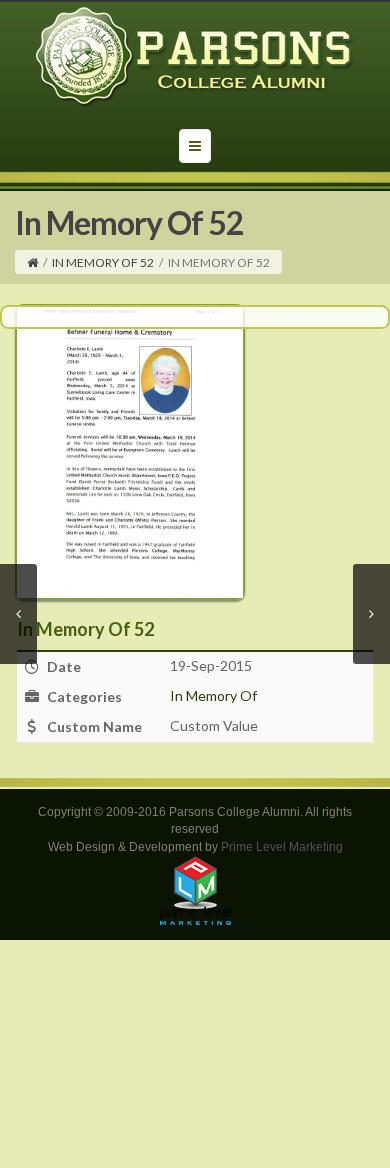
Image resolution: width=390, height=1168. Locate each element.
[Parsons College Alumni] (195, 57)
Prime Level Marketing (282, 847)
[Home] (32, 262)
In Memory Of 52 (103, 262)
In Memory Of (213, 695)
